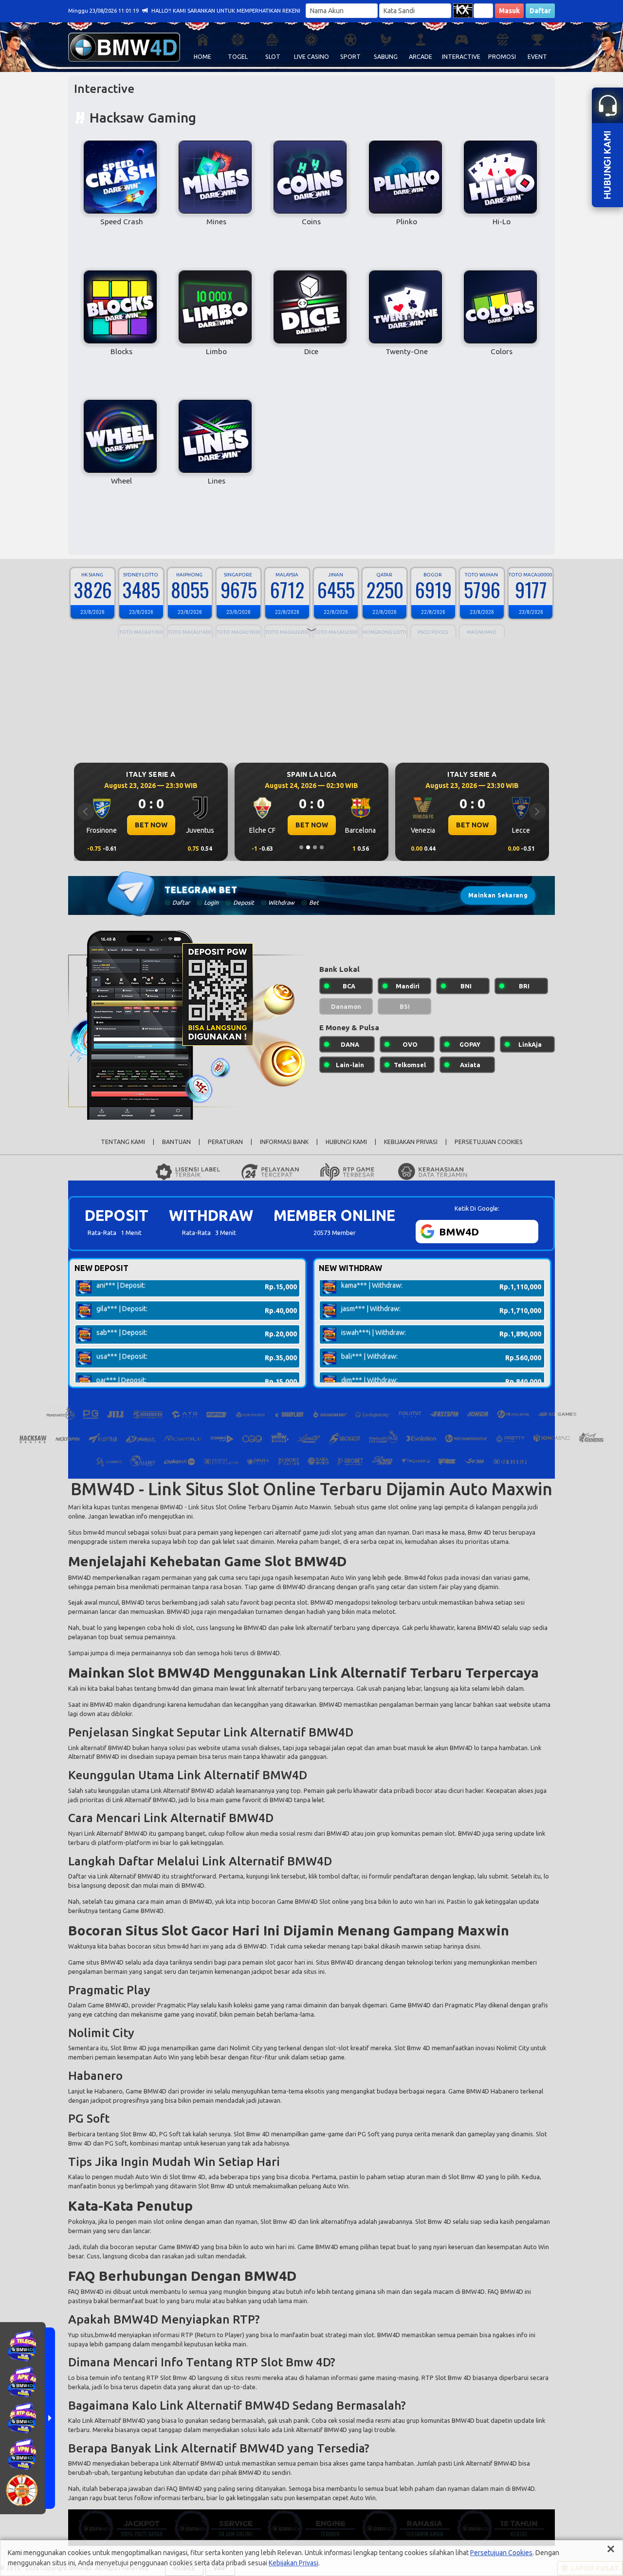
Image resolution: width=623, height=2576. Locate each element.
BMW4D (172, 1507)
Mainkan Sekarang (498, 895)
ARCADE (421, 57)
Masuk (509, 11)
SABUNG (386, 57)
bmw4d (168, 1688)
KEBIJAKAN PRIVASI (411, 1142)
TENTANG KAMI (123, 1142)
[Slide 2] (308, 847)
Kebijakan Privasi (293, 2563)
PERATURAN (225, 1142)
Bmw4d (415, 1577)
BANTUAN (176, 1142)
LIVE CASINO (311, 57)
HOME (202, 57)
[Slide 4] (322, 847)
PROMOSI (502, 57)
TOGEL (238, 57)
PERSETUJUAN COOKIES (489, 1142)
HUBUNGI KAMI (346, 1142)
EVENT (537, 57)
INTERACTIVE (461, 57)
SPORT (350, 57)
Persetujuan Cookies (501, 2553)
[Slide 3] (315, 847)
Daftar (540, 11)
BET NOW (151, 825)
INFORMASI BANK (284, 1142)
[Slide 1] (301, 847)
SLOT (273, 57)
